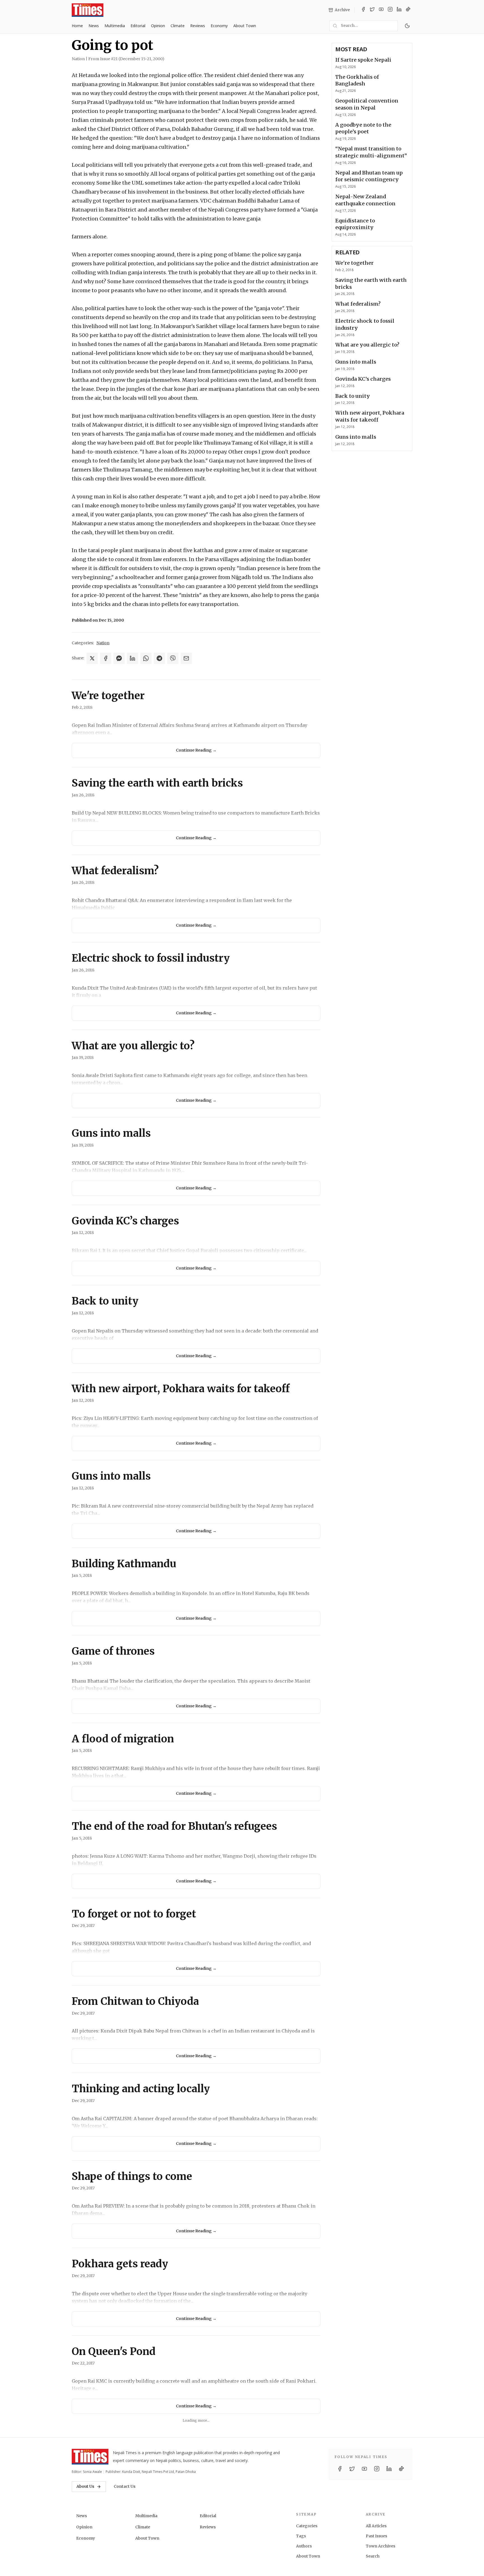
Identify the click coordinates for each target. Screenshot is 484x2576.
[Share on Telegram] (159, 658)
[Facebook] (363, 10)
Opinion (158, 26)
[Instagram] (390, 10)
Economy (219, 26)
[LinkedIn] (399, 10)
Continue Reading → (196, 750)
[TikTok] (408, 10)
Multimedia (115, 26)
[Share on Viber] (173, 658)
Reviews (198, 26)
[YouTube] (381, 10)
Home (77, 26)
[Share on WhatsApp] (146, 658)
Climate (178, 26)
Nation (103, 643)
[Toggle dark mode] (407, 26)
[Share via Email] (186, 658)
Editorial (138, 26)
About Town (245, 26)
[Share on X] (92, 658)
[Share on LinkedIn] (132, 658)
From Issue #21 (126, 59)
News (94, 26)
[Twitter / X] (372, 10)
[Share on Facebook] (106, 658)
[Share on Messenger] (119, 658)
